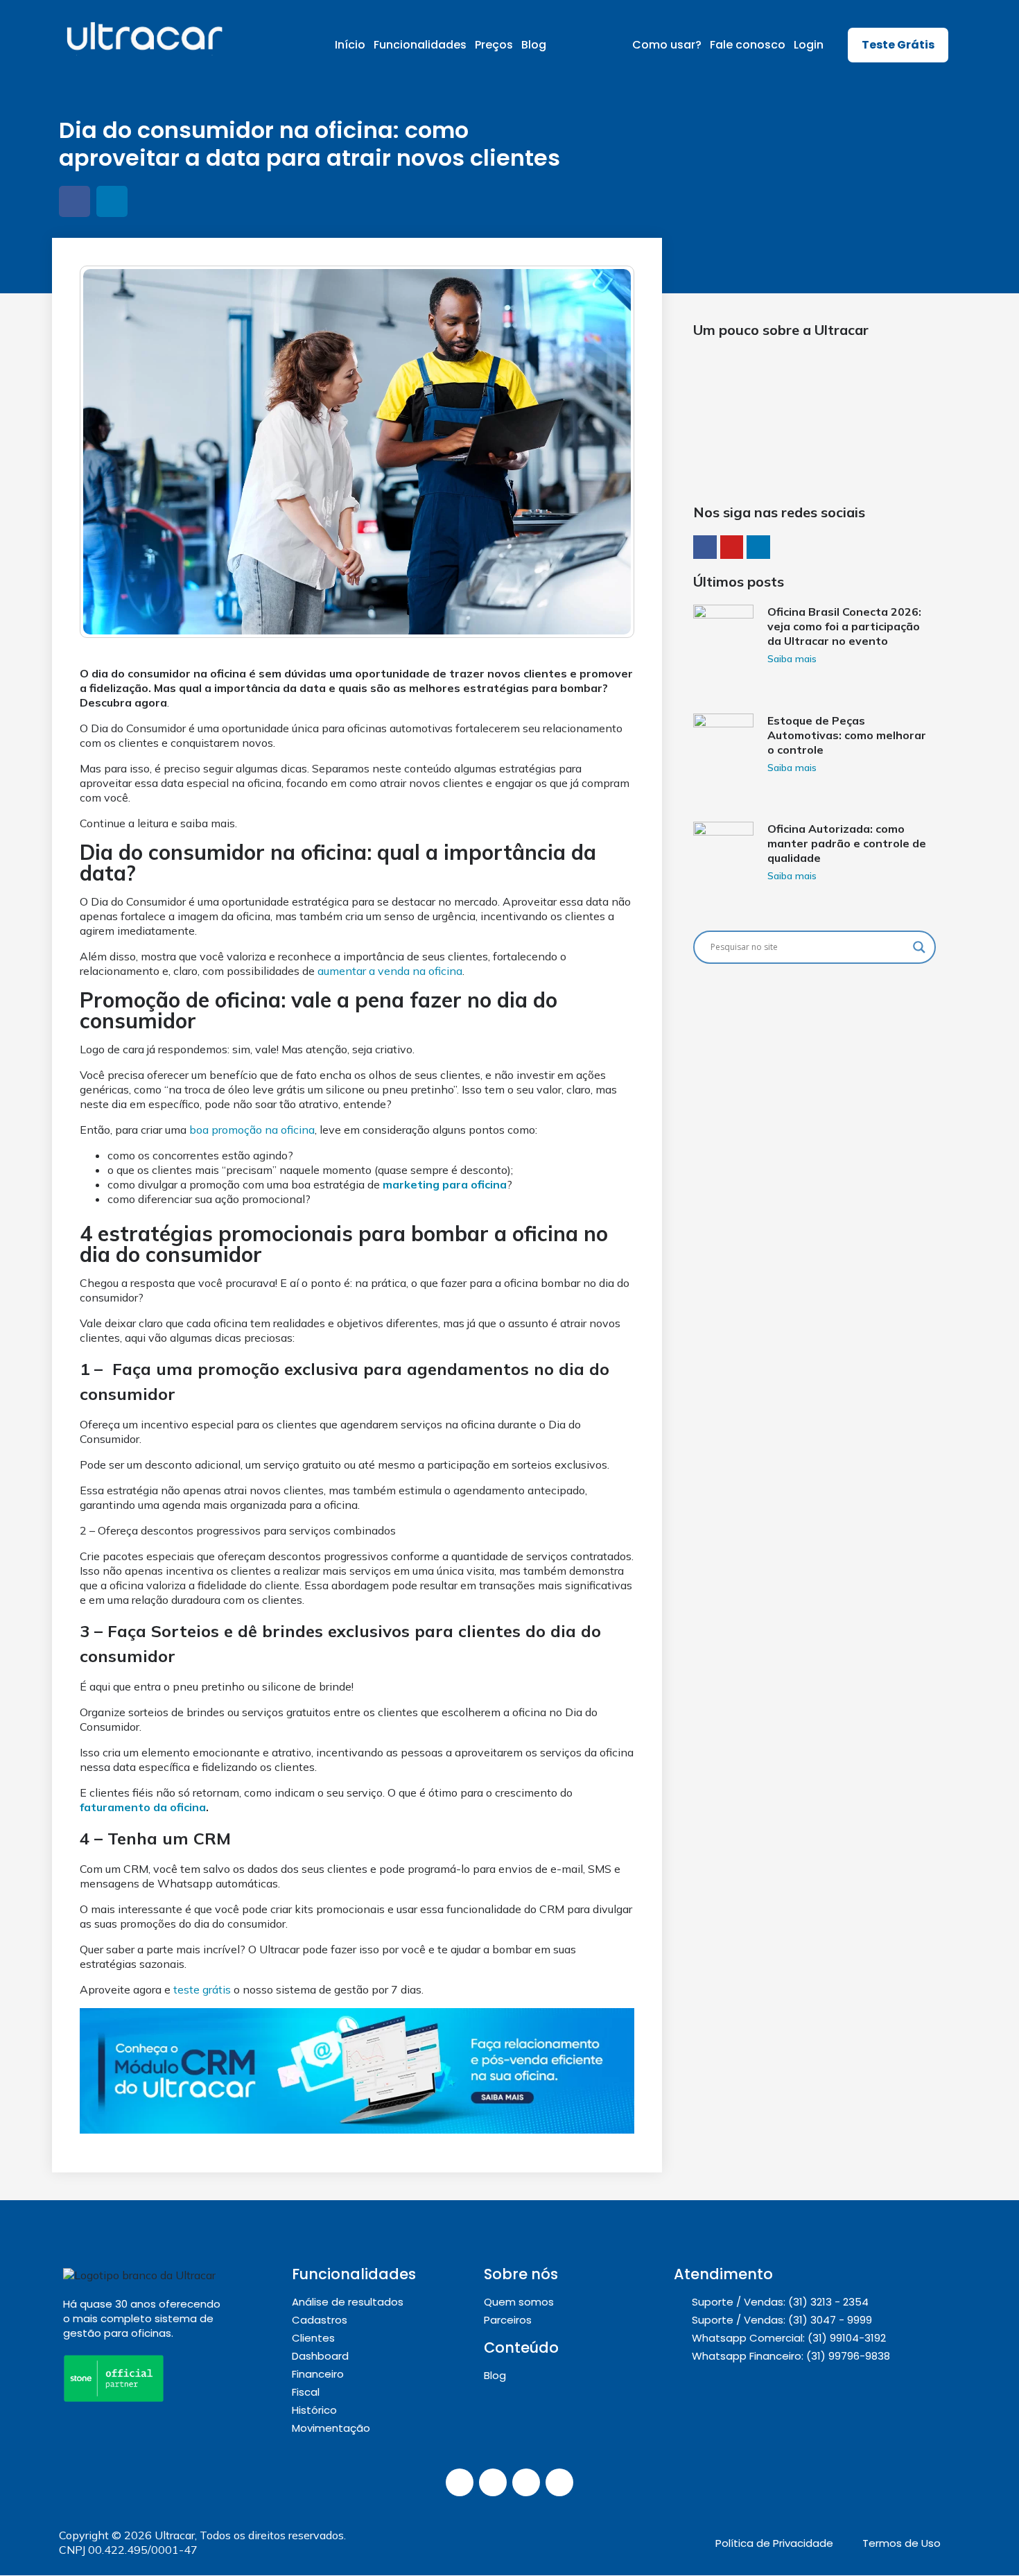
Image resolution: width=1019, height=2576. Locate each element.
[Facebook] (526, 2482)
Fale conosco (748, 45)
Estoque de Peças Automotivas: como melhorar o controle (847, 735)
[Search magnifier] (919, 947)
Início (350, 45)
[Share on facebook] (75, 201)
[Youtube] (559, 2482)
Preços (494, 45)
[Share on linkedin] (112, 201)
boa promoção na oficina (252, 1130)
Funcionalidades (420, 45)
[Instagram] (460, 2482)
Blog (534, 45)
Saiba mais (792, 659)
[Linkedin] (493, 2482)
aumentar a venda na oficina (390, 971)
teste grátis (202, 1989)
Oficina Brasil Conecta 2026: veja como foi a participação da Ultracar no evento (844, 626)
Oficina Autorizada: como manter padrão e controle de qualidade (847, 843)
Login (809, 45)
